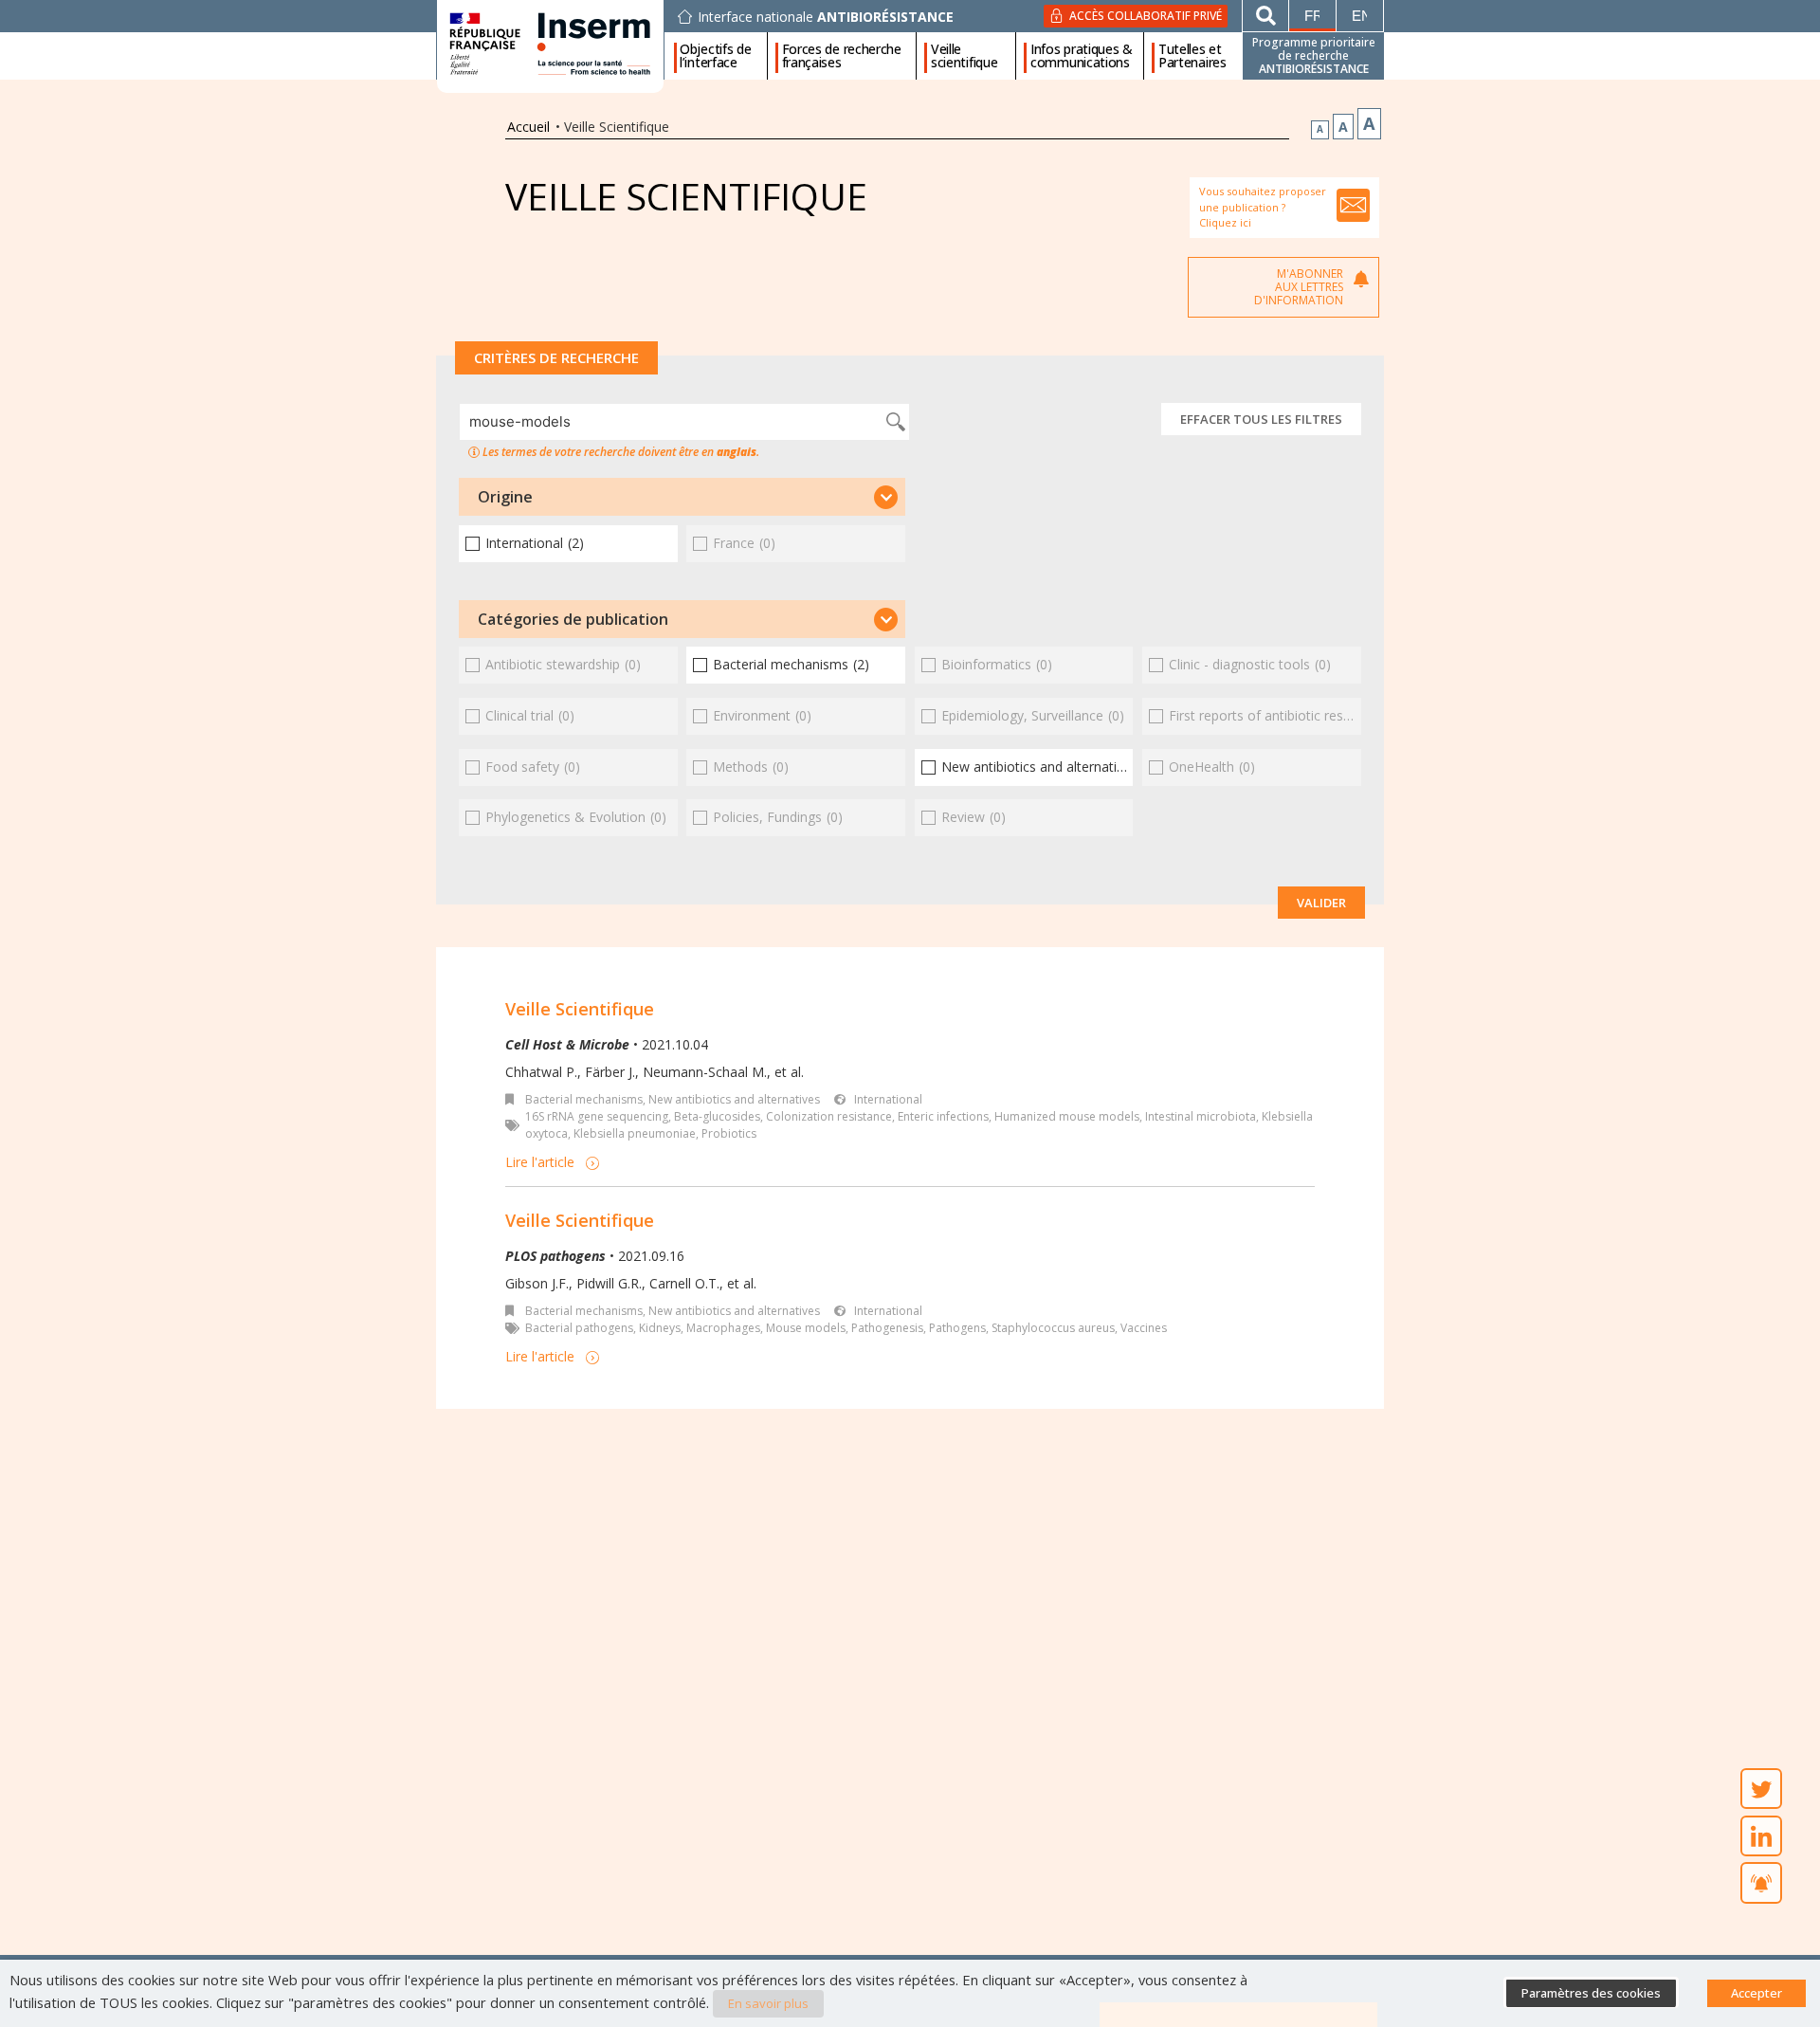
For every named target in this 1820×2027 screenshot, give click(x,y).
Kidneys (660, 1328)
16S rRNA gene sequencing (597, 1116)
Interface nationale (826, 17)
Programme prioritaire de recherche (1314, 55)
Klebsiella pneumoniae (635, 1133)
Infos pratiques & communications (1082, 56)
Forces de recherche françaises (842, 56)
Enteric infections (943, 1116)
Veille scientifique (964, 56)
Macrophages (723, 1328)
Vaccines (1144, 1328)
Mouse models (806, 1328)
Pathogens (957, 1328)
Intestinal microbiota (1201, 1116)
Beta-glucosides (717, 1116)
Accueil (528, 127)
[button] (682, 497)
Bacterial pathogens (579, 1328)
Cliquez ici (1225, 222)
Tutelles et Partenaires (1192, 56)
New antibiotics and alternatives (734, 1099)
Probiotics (729, 1133)
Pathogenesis (887, 1328)
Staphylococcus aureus (1053, 1328)
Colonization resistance (829, 1116)
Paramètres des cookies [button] (1591, 1993)
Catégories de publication (573, 619)
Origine (505, 497)
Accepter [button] (1756, 1993)
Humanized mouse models (1067, 1116)
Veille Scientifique (580, 1009)
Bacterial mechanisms (584, 1099)
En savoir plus (768, 2003)
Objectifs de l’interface (715, 56)
